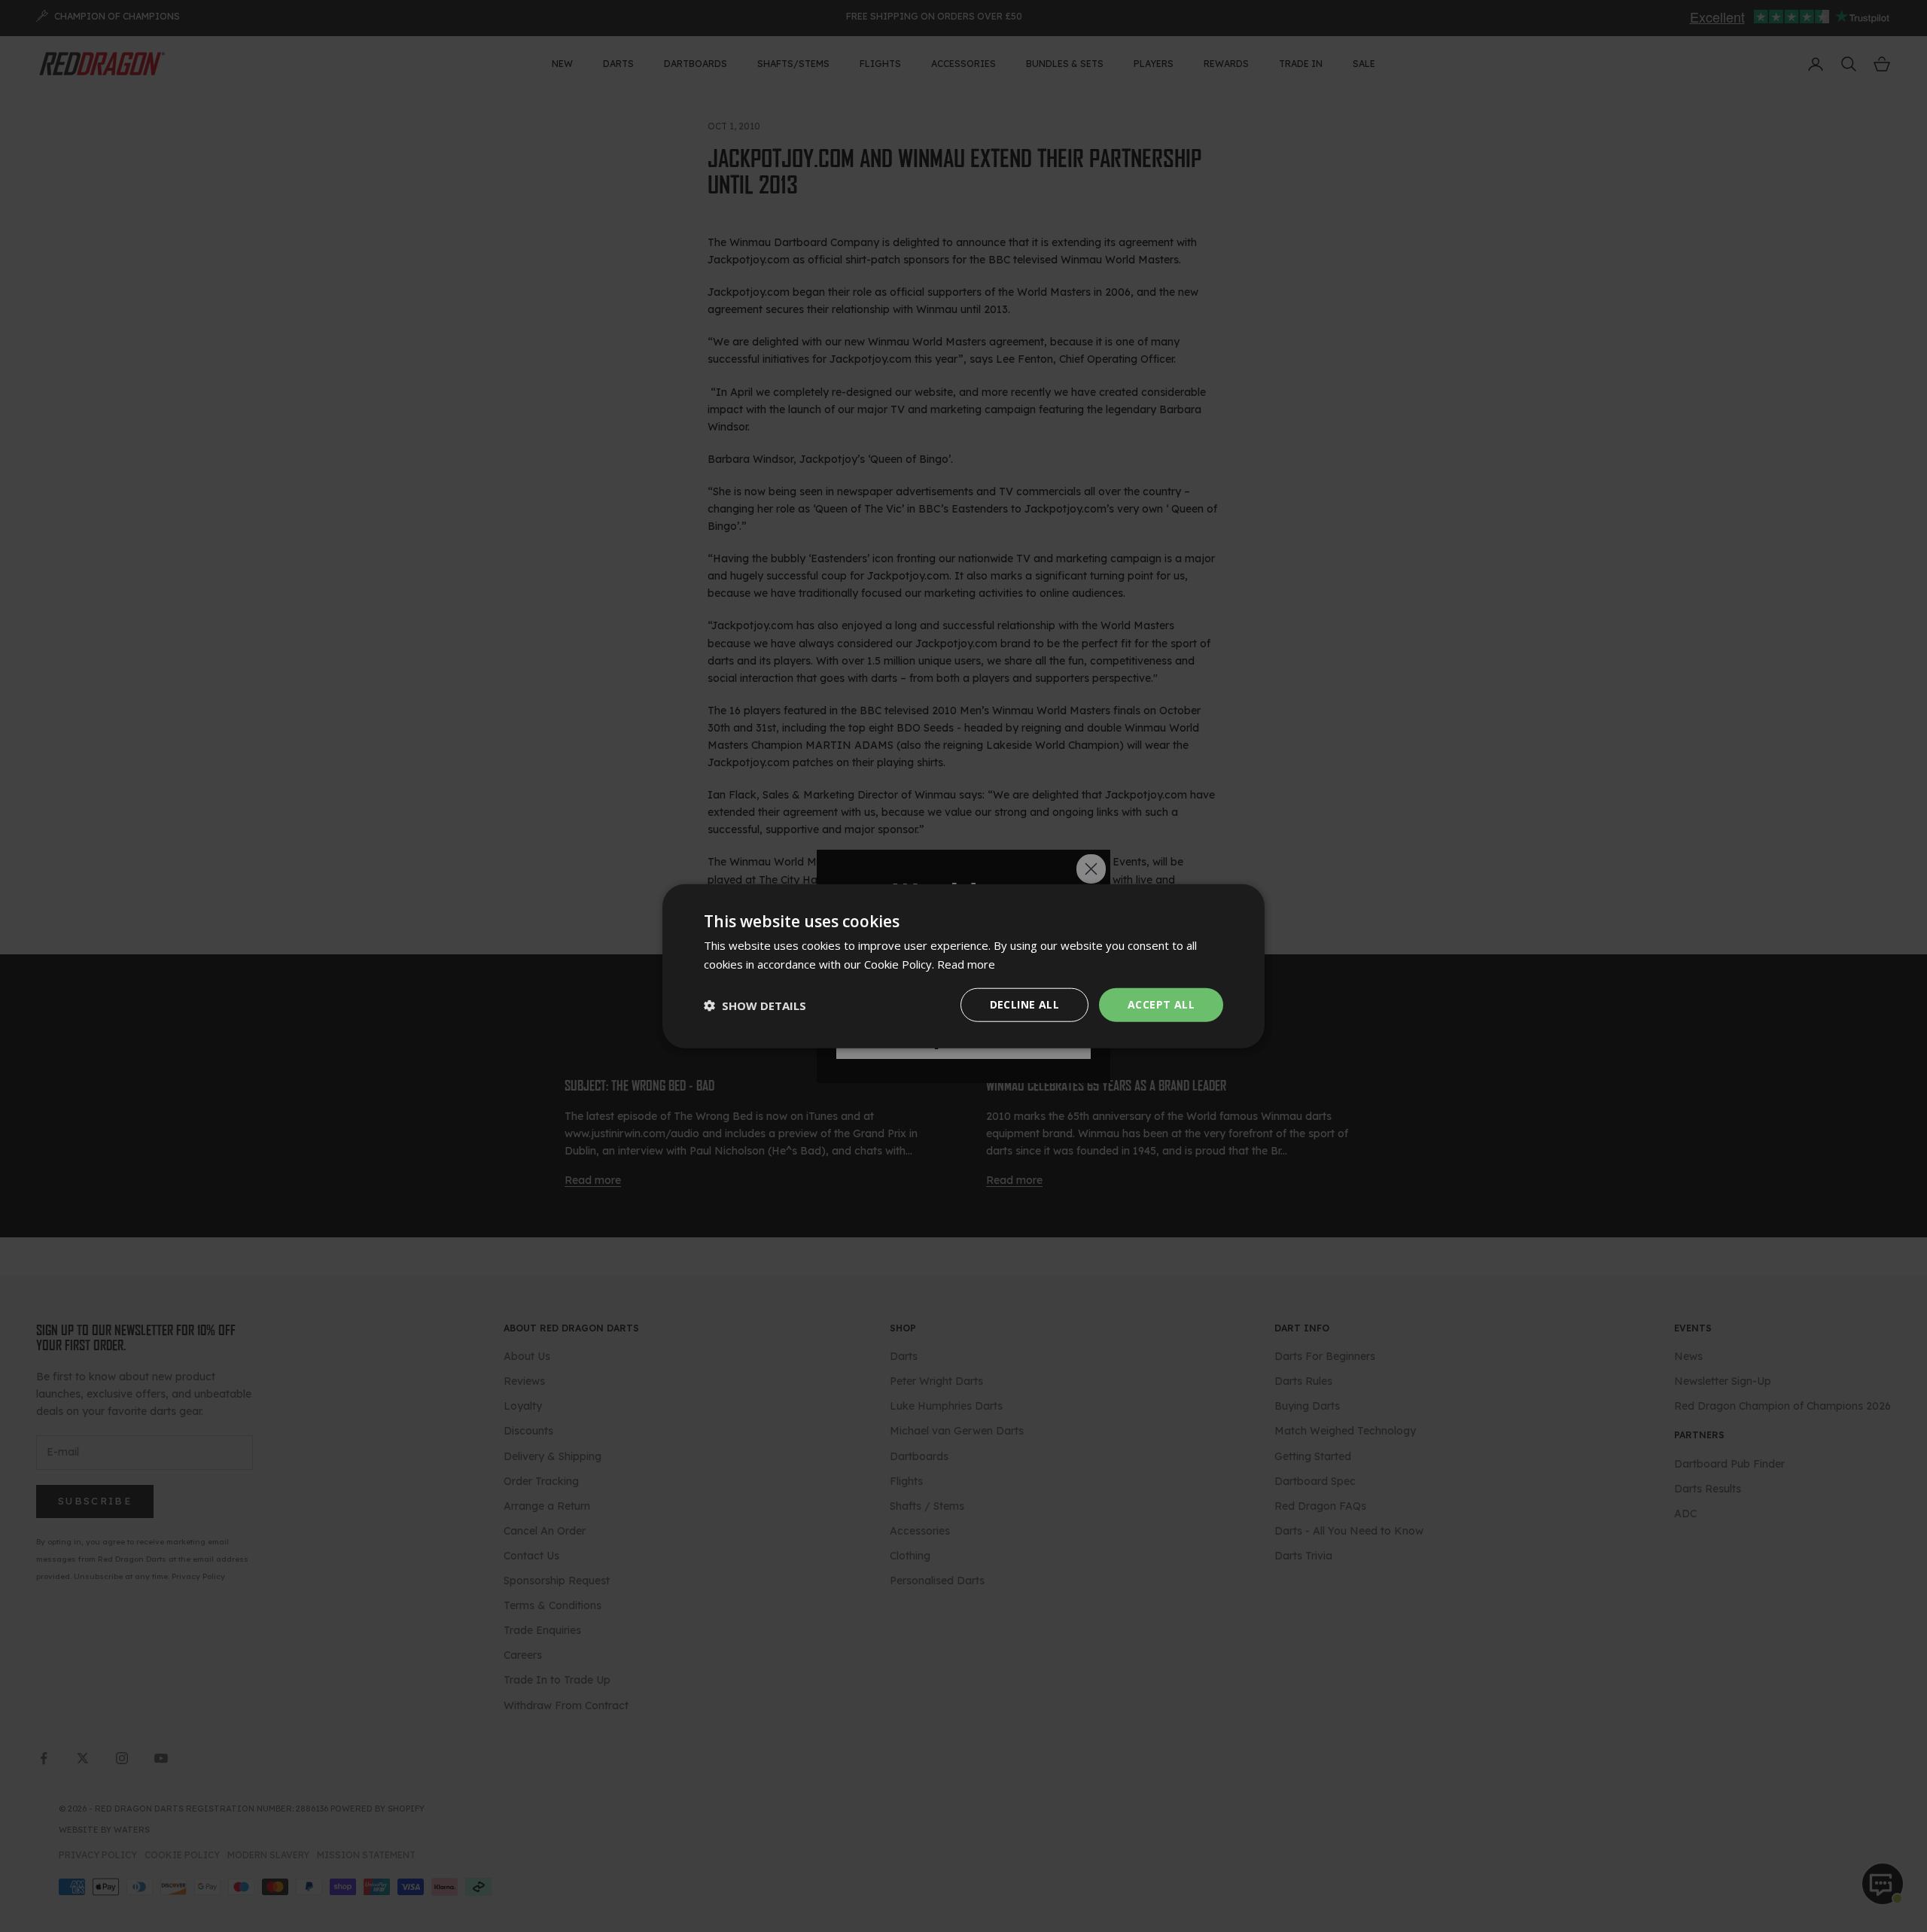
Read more (966, 963)
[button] (755, 1005)
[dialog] (963, 966)
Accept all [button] (1161, 1004)
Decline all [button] (1024, 1004)
